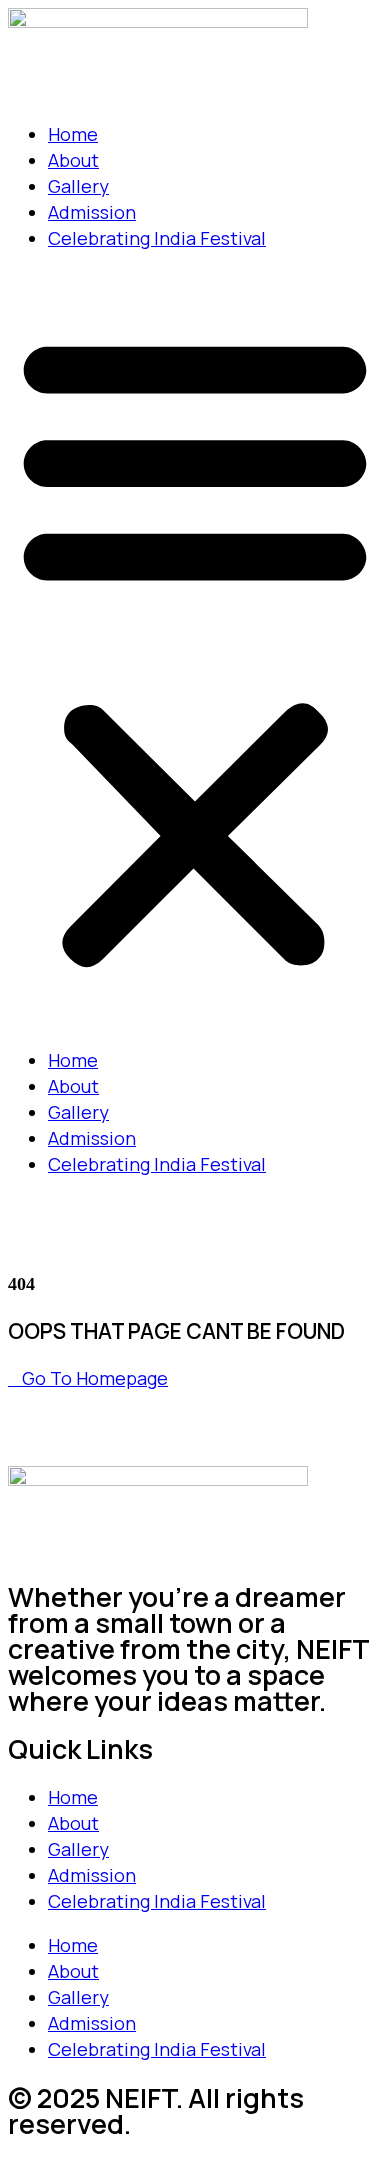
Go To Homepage (95, 1378)
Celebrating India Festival (157, 238)
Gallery (78, 186)
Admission (92, 212)
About (73, 160)
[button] (195, 649)
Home (73, 134)
